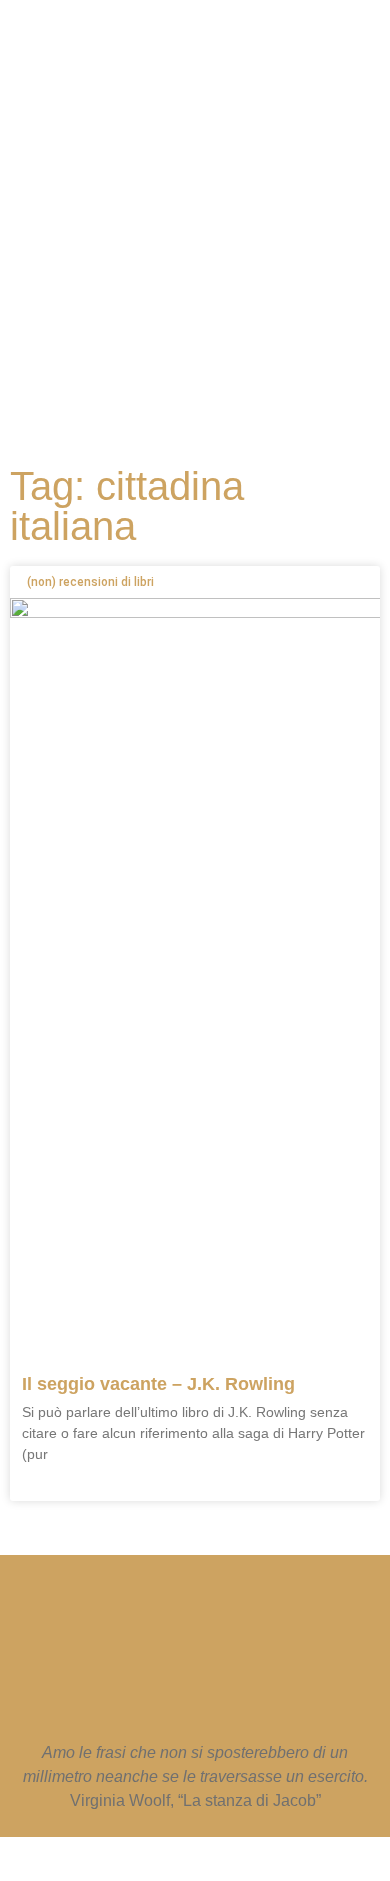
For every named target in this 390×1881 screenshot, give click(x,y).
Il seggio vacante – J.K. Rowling (158, 1384)
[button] (185, 370)
